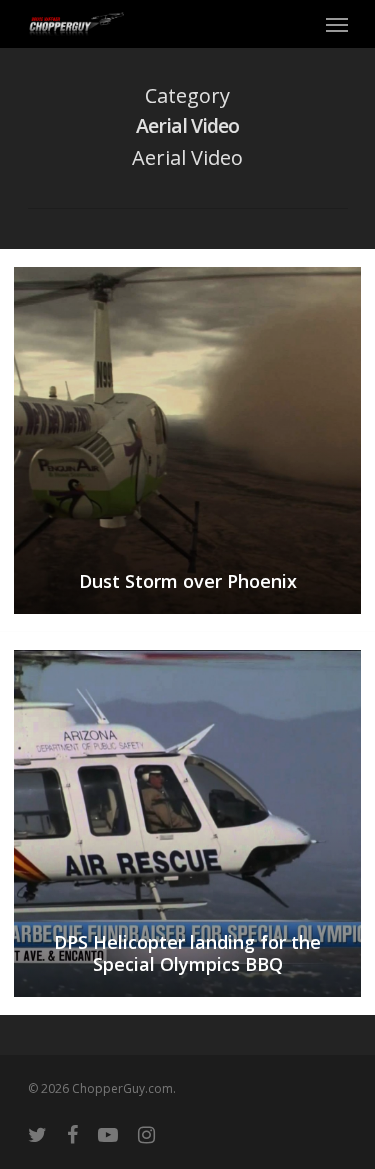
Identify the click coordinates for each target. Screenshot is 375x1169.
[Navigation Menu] (337, 24)
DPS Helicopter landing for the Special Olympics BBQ (187, 953)
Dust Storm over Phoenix (188, 581)
